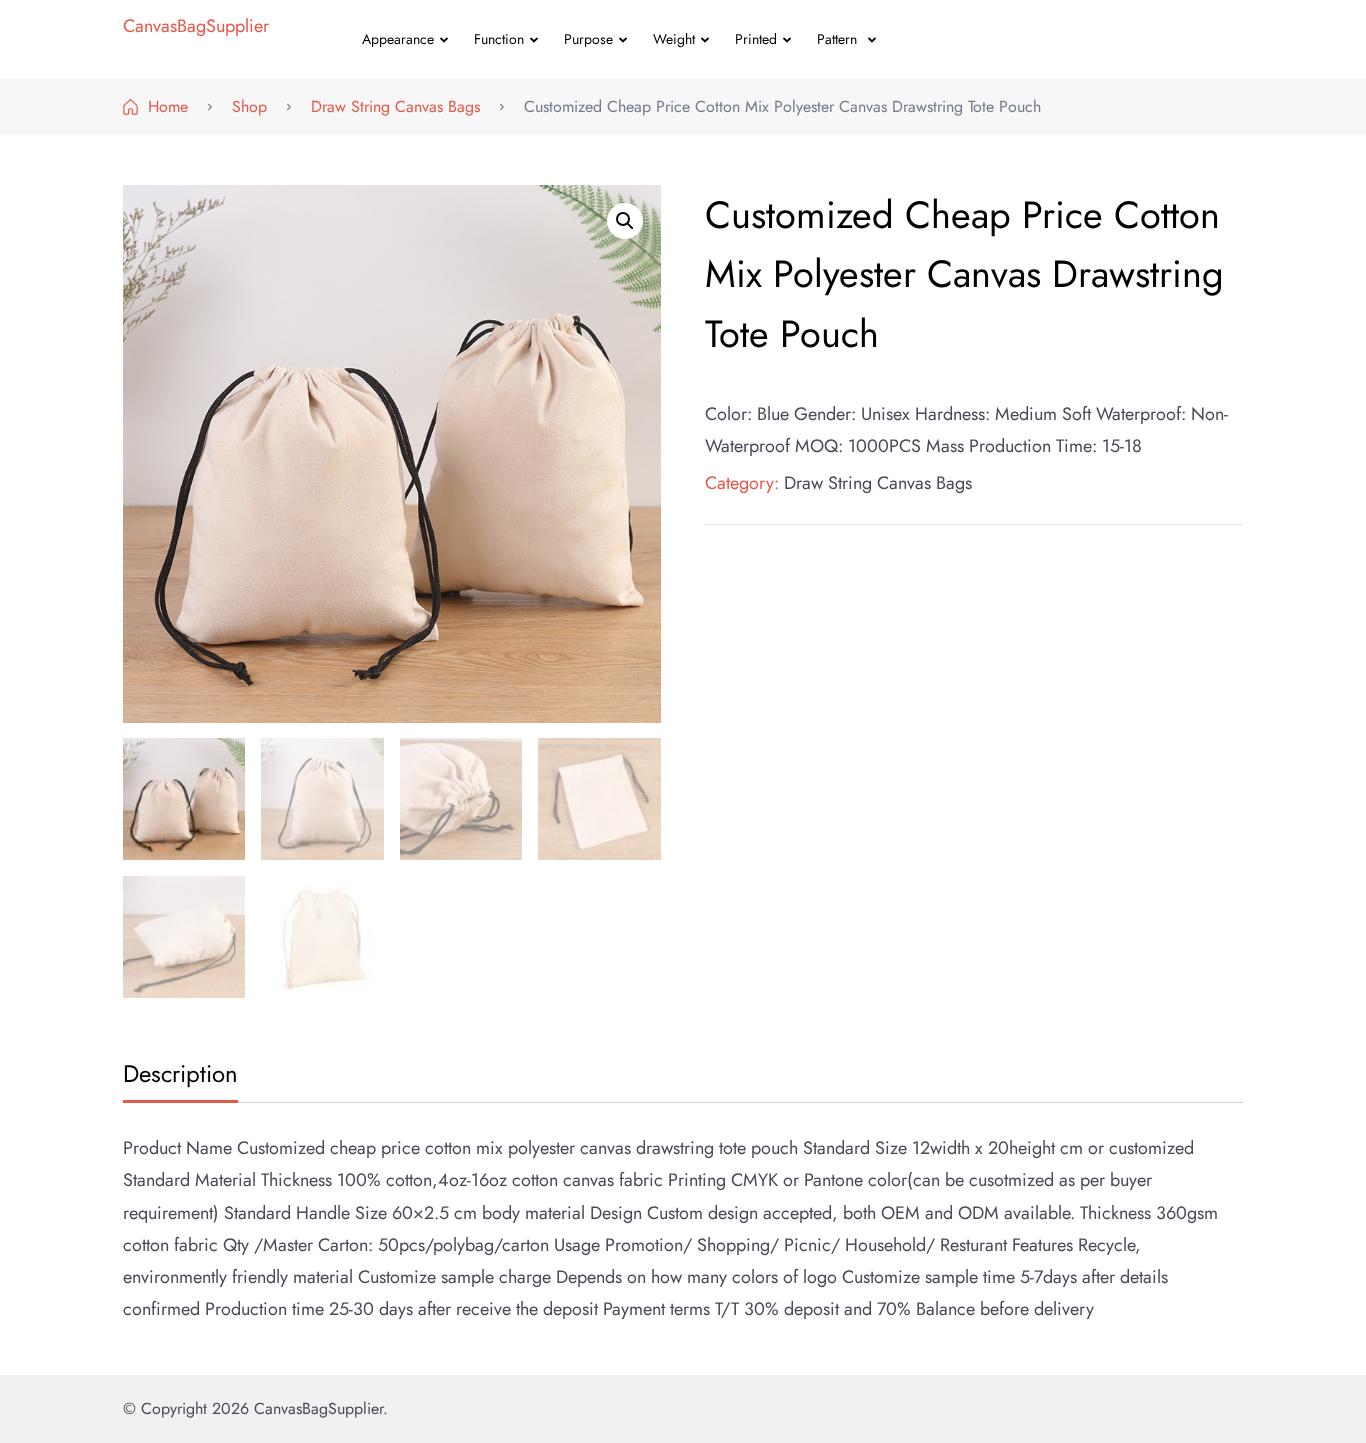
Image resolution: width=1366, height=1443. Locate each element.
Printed (756, 39)
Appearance (398, 39)
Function (499, 39)
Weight (674, 39)
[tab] (178, 1075)
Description (180, 1073)
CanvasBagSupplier (196, 26)
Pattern (837, 39)
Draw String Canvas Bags (878, 483)
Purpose (588, 39)
